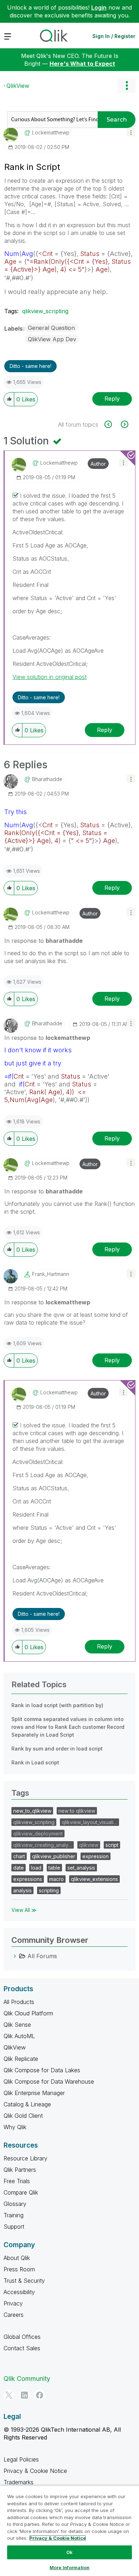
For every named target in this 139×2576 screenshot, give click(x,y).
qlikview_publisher (54, 1856)
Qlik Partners (20, 2170)
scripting (49, 1890)
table (54, 1868)
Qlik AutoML (19, 2036)
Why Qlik (15, 2127)
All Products (19, 2002)
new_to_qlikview (32, 1811)
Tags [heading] (20, 1793)
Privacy (13, 2303)
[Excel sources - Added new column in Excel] (124, 424)
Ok (69, 2552)
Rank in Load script (35, 1762)
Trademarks (19, 2482)
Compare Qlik (21, 2192)
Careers (14, 2315)
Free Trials (17, 2181)
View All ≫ (24, 1910)
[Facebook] (40, 2395)
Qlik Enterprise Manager (34, 2093)
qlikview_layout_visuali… (89, 1822)
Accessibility (19, 2292)
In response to (43, 941)
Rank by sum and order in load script (57, 1749)
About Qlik (17, 2258)
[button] (131, 132)
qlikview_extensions (94, 1879)
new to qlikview (77, 1811)
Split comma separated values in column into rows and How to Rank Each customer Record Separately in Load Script (68, 1727)
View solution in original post (50, 677)
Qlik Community (27, 2379)
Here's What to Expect (82, 64)
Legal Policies (21, 2459)
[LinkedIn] (24, 2395)
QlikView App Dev (52, 339)
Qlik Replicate (21, 2059)
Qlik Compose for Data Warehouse (49, 2081)
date (19, 1868)
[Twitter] (9, 2395)
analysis (22, 1890)
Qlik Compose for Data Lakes (42, 2070)
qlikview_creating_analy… (43, 1845)
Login (99, 7)
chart (19, 1856)
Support (14, 2227)
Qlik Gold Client (23, 2116)
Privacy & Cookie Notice (35, 2471)
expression (96, 1856)
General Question (51, 328)
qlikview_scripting (45, 311)
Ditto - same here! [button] (30, 366)
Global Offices (22, 2337)
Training (14, 2215)
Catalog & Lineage (27, 2104)
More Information (69, 2567)
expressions (28, 1879)
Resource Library (25, 2158)
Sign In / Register (114, 36)
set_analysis (81, 1868)
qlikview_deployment (38, 1834)
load (36, 1868)
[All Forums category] (15, 1956)
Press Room (19, 2269)
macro (56, 1879)
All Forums (42, 1956)
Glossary (15, 2204)
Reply (112, 399)
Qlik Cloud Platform (28, 2013)
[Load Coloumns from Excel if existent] (112, 424)
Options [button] (127, 86)
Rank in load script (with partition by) (57, 1705)
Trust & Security (24, 2281)
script (112, 1845)
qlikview (89, 1845)
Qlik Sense (17, 2025)
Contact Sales (22, 2348)
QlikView (18, 86)
